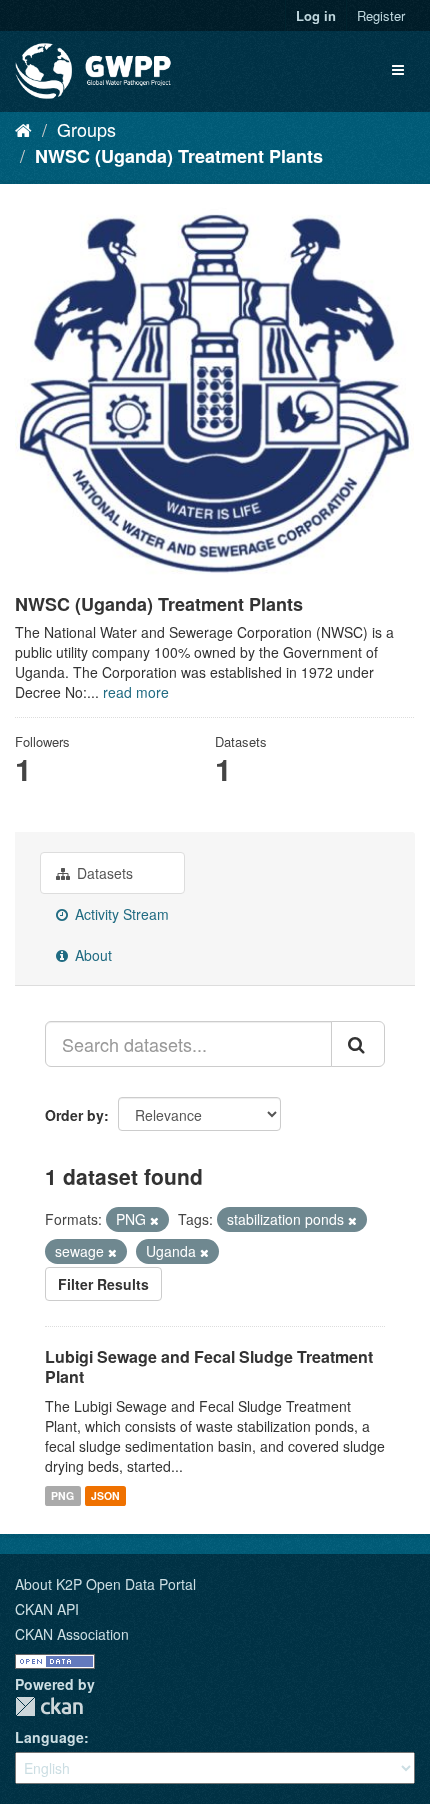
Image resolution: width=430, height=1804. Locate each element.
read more (136, 692)
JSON (105, 1495)
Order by (74, 1115)
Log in (316, 15)
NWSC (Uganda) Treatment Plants (179, 156)
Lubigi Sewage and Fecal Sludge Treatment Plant (209, 1367)
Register (381, 15)
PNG (62, 1495)
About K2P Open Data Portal (105, 1584)
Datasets (103, 873)
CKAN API (47, 1609)
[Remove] (154, 1220)
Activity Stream (120, 914)
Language (49, 1737)
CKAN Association (72, 1634)
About (91, 955)
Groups (86, 129)
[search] (358, 1044)
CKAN (49, 1706)
